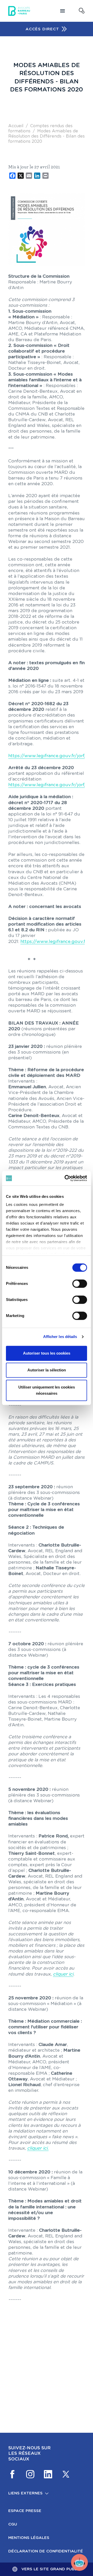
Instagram (30, 2474)
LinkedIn (48, 2474)
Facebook (12, 2474)
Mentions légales (29, 2538)
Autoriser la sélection (47, 1370)
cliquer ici (63, 1974)
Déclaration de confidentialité (46, 2551)
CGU (13, 2524)
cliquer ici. (38, 2148)
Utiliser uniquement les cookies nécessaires (47, 1390)
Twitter (66, 2474)
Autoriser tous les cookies (47, 1353)
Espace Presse (25, 2511)
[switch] (80, 1284)
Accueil (16, 126)
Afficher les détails (60, 1337)
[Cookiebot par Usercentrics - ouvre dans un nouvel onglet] (66, 1178)
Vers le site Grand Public (51, 2569)
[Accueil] (19, 11)
